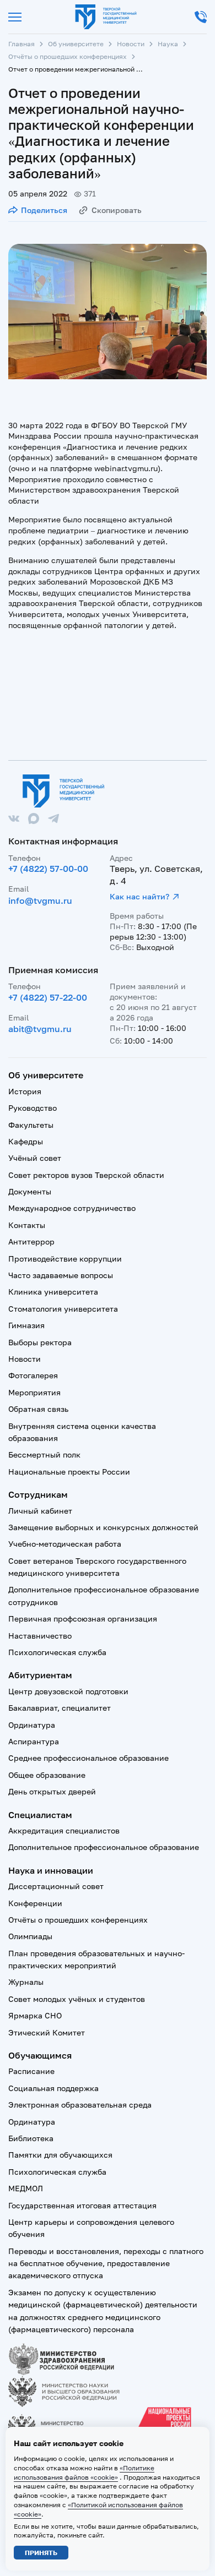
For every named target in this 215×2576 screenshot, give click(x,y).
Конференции (35, 1903)
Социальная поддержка (53, 2088)
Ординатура (32, 1725)
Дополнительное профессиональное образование (104, 1847)
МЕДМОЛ (26, 2188)
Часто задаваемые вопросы (61, 1275)
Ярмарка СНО (35, 2015)
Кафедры (26, 1141)
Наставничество (40, 1636)
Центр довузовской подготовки (68, 1691)
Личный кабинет (40, 1511)
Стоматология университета (63, 1309)
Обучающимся (40, 2055)
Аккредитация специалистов (64, 1830)
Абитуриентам (40, 1675)
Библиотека (31, 2138)
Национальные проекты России (69, 1472)
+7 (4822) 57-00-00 (48, 869)
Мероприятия (34, 1392)
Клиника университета (53, 1292)
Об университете (76, 44)
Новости (131, 44)
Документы (30, 1191)
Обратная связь (38, 1409)
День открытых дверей (52, 1791)
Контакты (27, 1225)
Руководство (33, 1108)
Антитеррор (31, 1241)
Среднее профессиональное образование (88, 1758)
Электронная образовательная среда (80, 2105)
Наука (168, 44)
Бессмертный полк (44, 1455)
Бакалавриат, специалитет (60, 1708)
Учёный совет (35, 1158)
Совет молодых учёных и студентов (77, 1999)
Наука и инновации (51, 1870)
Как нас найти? (139, 896)
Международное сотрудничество (72, 1208)
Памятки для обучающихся (60, 2155)
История (25, 1091)
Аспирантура (34, 1741)
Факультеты (31, 1125)
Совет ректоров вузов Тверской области (86, 1175)
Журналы (26, 1982)
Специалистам (40, 1815)
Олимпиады (30, 1936)
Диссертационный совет (56, 1886)
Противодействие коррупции (65, 1259)
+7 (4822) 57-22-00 (48, 997)
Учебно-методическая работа (65, 1544)
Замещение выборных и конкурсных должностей (103, 1527)
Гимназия (26, 1325)
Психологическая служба (57, 1652)
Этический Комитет (47, 2032)
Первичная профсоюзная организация (83, 1619)
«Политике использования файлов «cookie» (84, 2473)
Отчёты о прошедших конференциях (68, 56)
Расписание (31, 2071)
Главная (21, 44)
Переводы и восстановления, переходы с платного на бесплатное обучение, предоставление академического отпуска (106, 2263)
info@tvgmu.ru (40, 900)
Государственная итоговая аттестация (82, 2205)
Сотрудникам (38, 1494)
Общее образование (47, 1775)
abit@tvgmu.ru (40, 1029)
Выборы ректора (40, 1342)
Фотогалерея (33, 1375)
